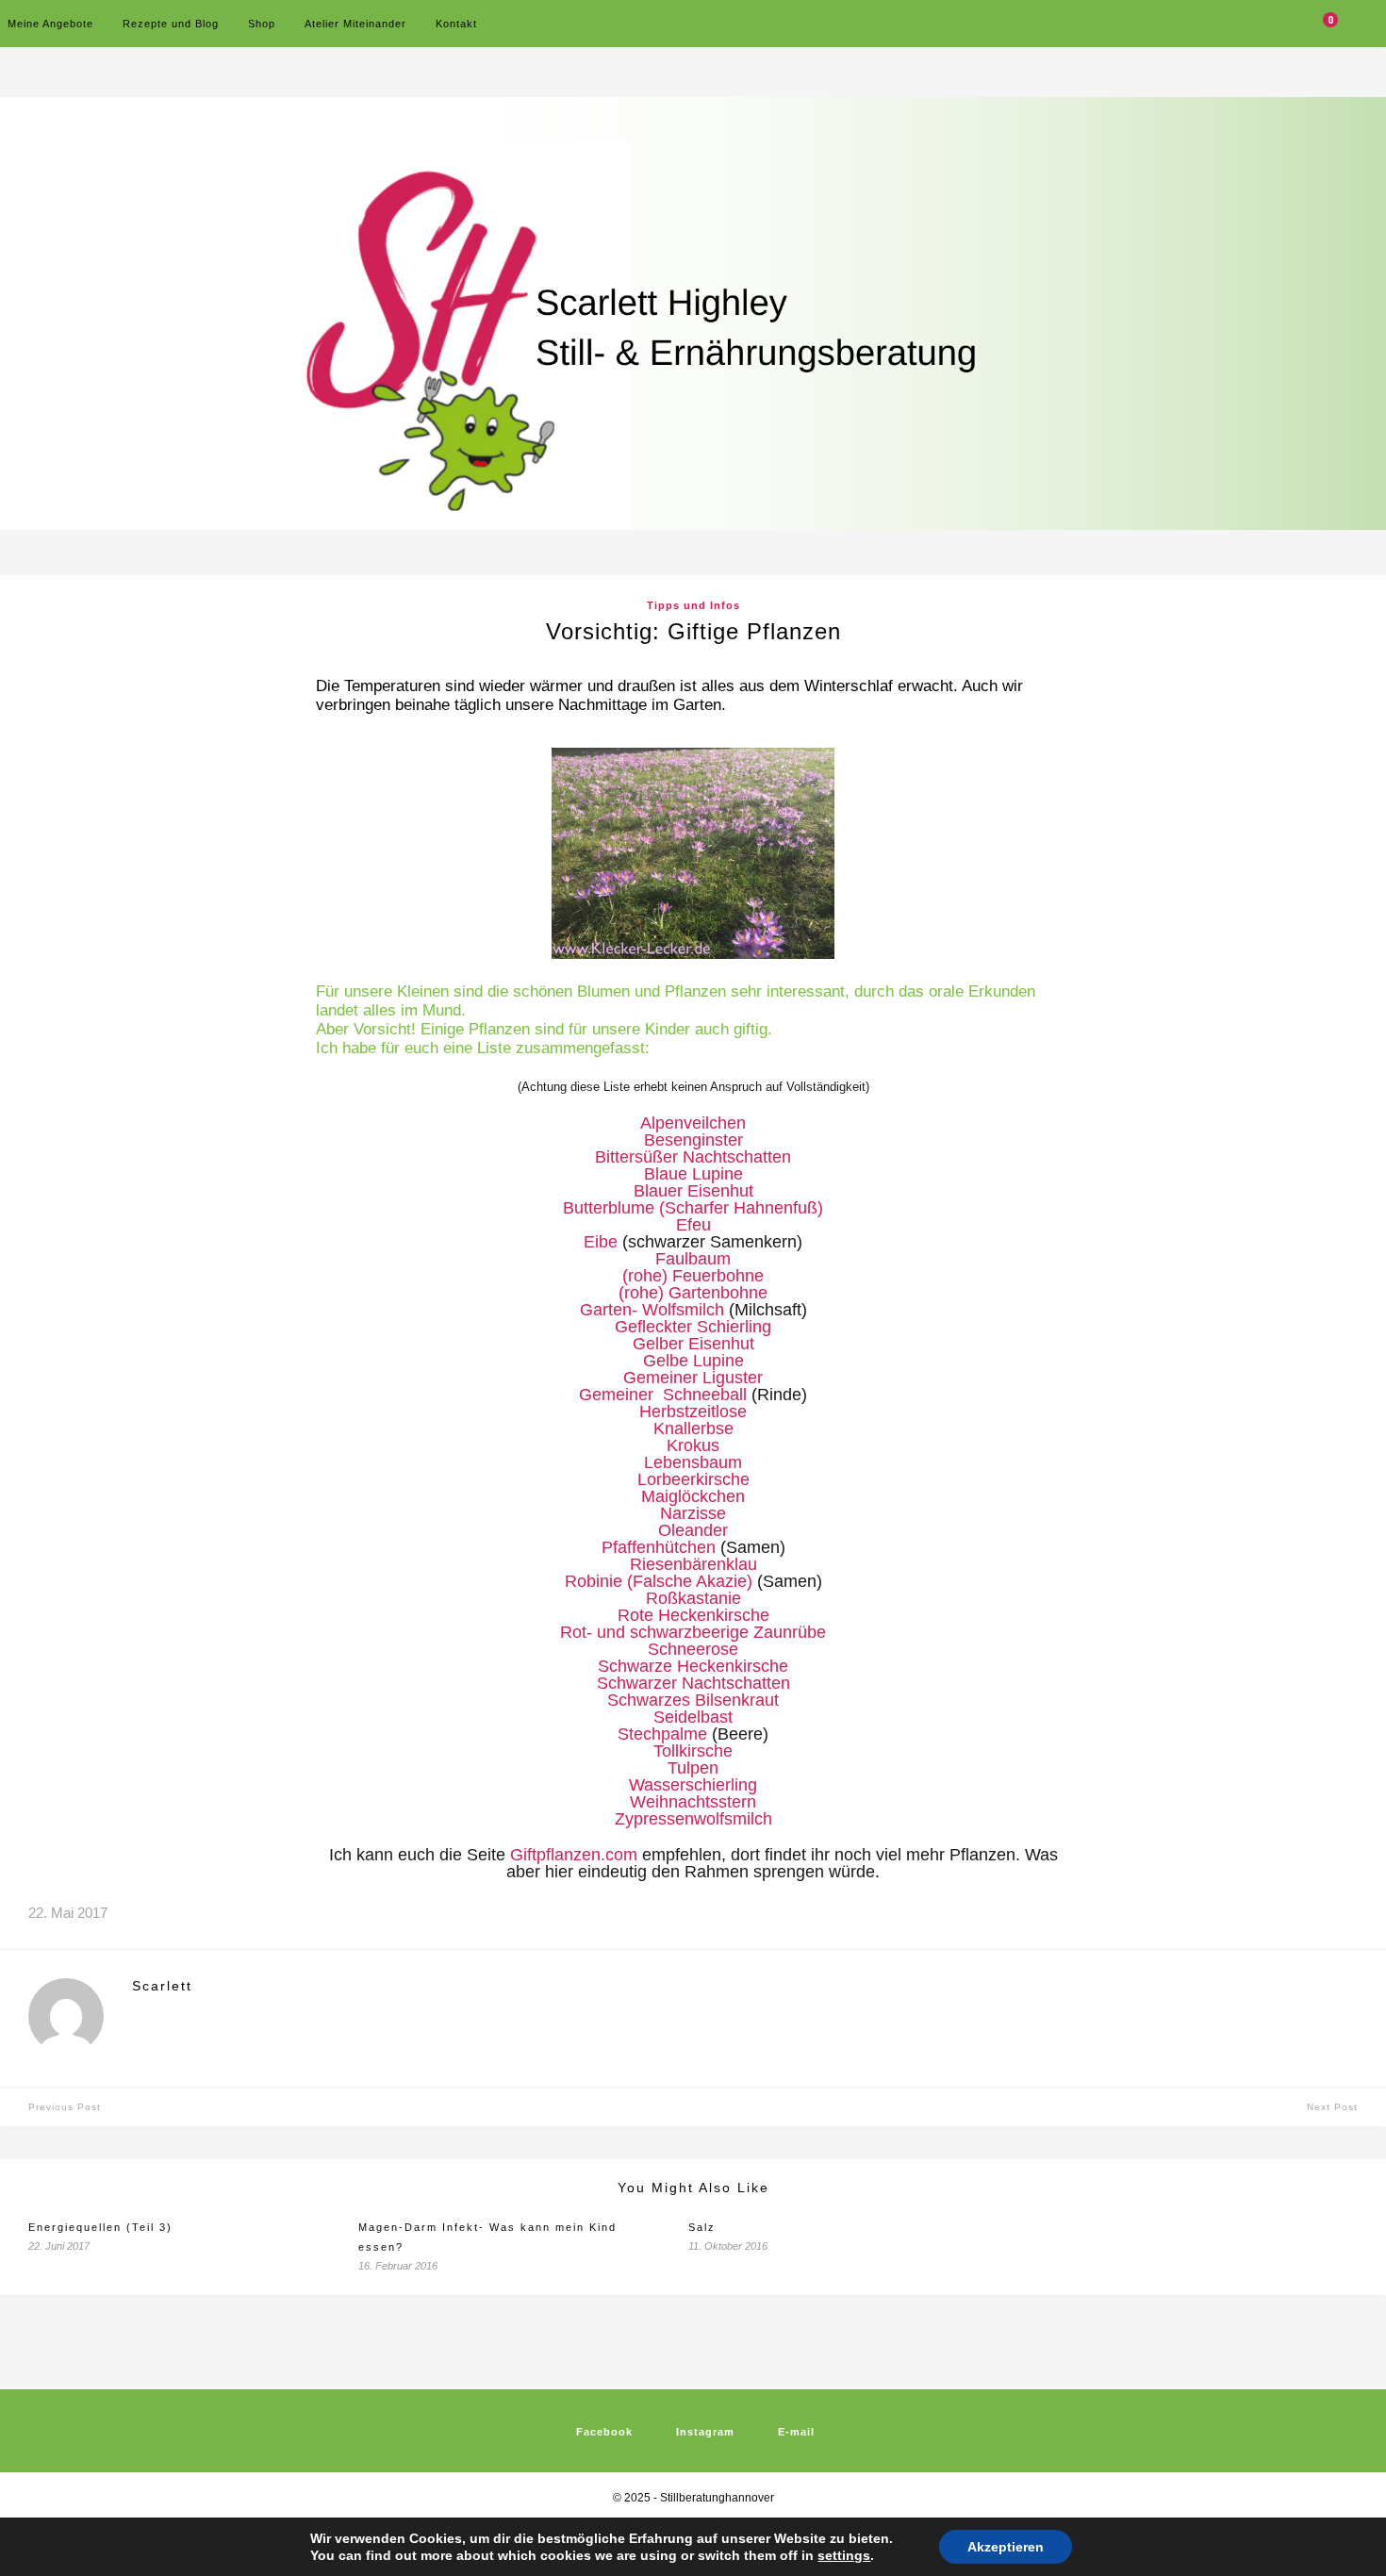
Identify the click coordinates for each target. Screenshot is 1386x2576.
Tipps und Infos (693, 605)
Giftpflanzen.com (574, 1855)
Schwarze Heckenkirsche (693, 1666)
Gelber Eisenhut (693, 1344)
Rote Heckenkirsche (693, 1615)
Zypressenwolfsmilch (693, 1819)
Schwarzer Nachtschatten (693, 1683)
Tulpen (693, 1768)
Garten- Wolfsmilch (652, 1310)
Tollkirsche (693, 1751)
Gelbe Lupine (693, 1361)
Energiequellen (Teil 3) (100, 2227)
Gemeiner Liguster (693, 1378)
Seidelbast (693, 1717)
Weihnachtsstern (693, 1802)
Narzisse (693, 1513)
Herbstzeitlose (693, 1412)
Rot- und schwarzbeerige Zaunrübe (693, 1632)
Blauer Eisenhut (693, 1191)
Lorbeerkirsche (693, 1479)
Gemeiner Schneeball (663, 1395)
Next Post (1332, 2107)
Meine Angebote (50, 24)
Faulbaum (693, 1259)
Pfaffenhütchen (659, 1547)
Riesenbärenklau (693, 1564)
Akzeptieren (1006, 2547)
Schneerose (693, 1649)
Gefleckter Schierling (693, 1327)
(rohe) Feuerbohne (693, 1276)
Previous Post (65, 2107)
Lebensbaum (693, 1462)
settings (844, 2555)
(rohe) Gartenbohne (693, 1293)
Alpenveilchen (693, 1123)
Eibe (601, 1242)
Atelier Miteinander (355, 24)
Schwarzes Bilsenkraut (693, 1700)
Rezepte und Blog (171, 24)
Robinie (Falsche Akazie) (659, 1581)
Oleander (693, 1530)
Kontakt (456, 24)
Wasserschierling (693, 1785)
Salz (702, 2227)
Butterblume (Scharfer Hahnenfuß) (693, 1208)
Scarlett (162, 1986)
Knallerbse (693, 1428)
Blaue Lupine (693, 1174)
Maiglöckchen (693, 1496)
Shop (262, 24)
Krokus (693, 1445)
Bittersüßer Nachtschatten (693, 1157)
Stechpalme (662, 1734)
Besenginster (693, 1140)
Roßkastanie (693, 1598)
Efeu (693, 1225)
